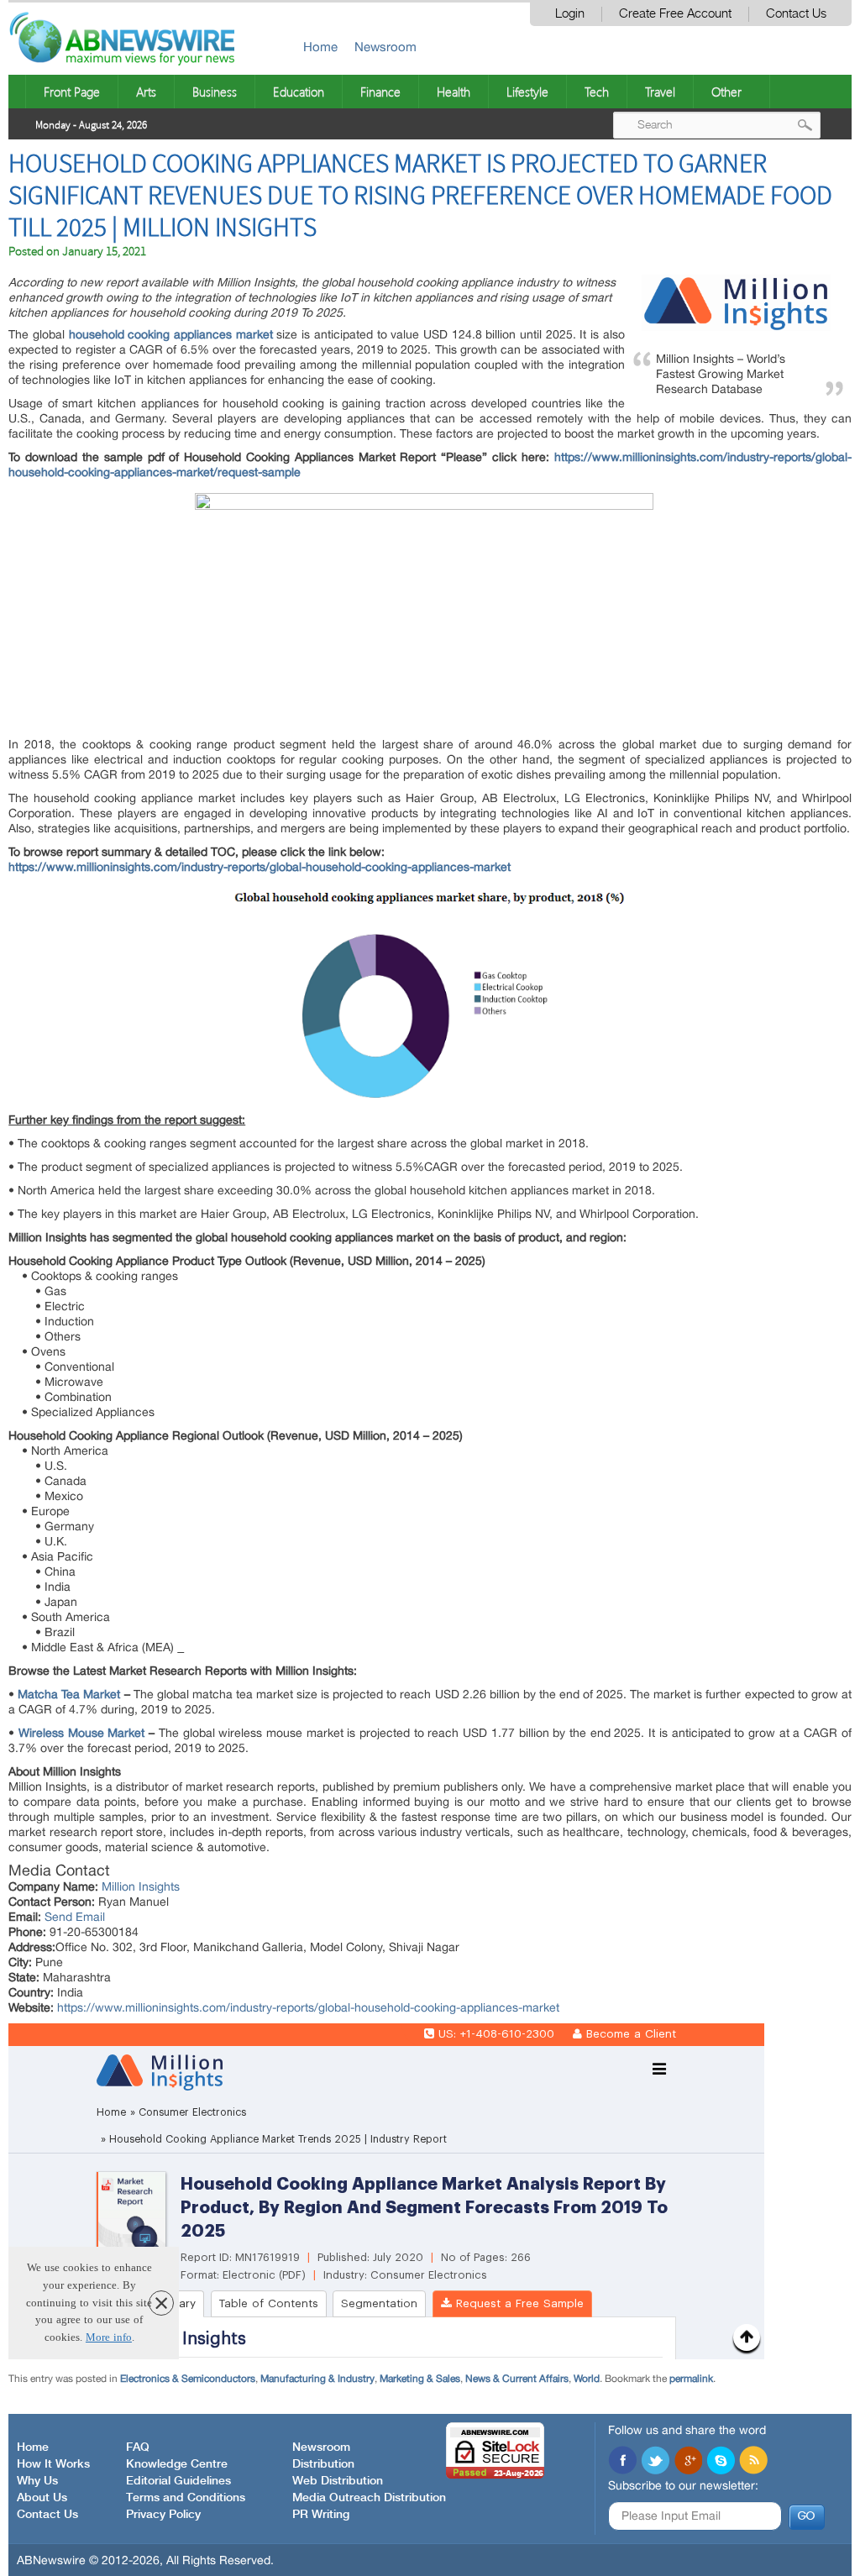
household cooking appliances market (171, 334)
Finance (380, 92)
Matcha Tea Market (69, 1694)
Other (726, 92)
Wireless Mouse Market (81, 1733)
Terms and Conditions (186, 2498)
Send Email (75, 1917)
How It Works (53, 2464)
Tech (597, 92)
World (587, 2379)
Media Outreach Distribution (369, 2498)
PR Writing (321, 2515)
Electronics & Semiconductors (188, 2379)
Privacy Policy (163, 2515)
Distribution (323, 2464)
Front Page (72, 92)
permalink (691, 2379)
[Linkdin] (688, 2462)
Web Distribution (338, 2481)
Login (570, 14)
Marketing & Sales (420, 2379)
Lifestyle (527, 92)
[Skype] (721, 2462)
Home (320, 47)
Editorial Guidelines (178, 2481)
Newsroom (385, 47)
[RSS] (753, 2462)
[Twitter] (655, 2462)
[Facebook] (622, 2462)
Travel (660, 92)
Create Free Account (675, 14)
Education (299, 92)
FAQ (138, 2447)
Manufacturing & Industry (317, 2379)
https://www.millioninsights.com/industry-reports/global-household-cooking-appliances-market (260, 867)
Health (454, 92)
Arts (146, 92)
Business (215, 92)
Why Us (37, 2481)
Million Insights (141, 1886)
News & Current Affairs (517, 2379)
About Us (42, 2498)
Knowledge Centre (177, 2464)
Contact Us (796, 14)
